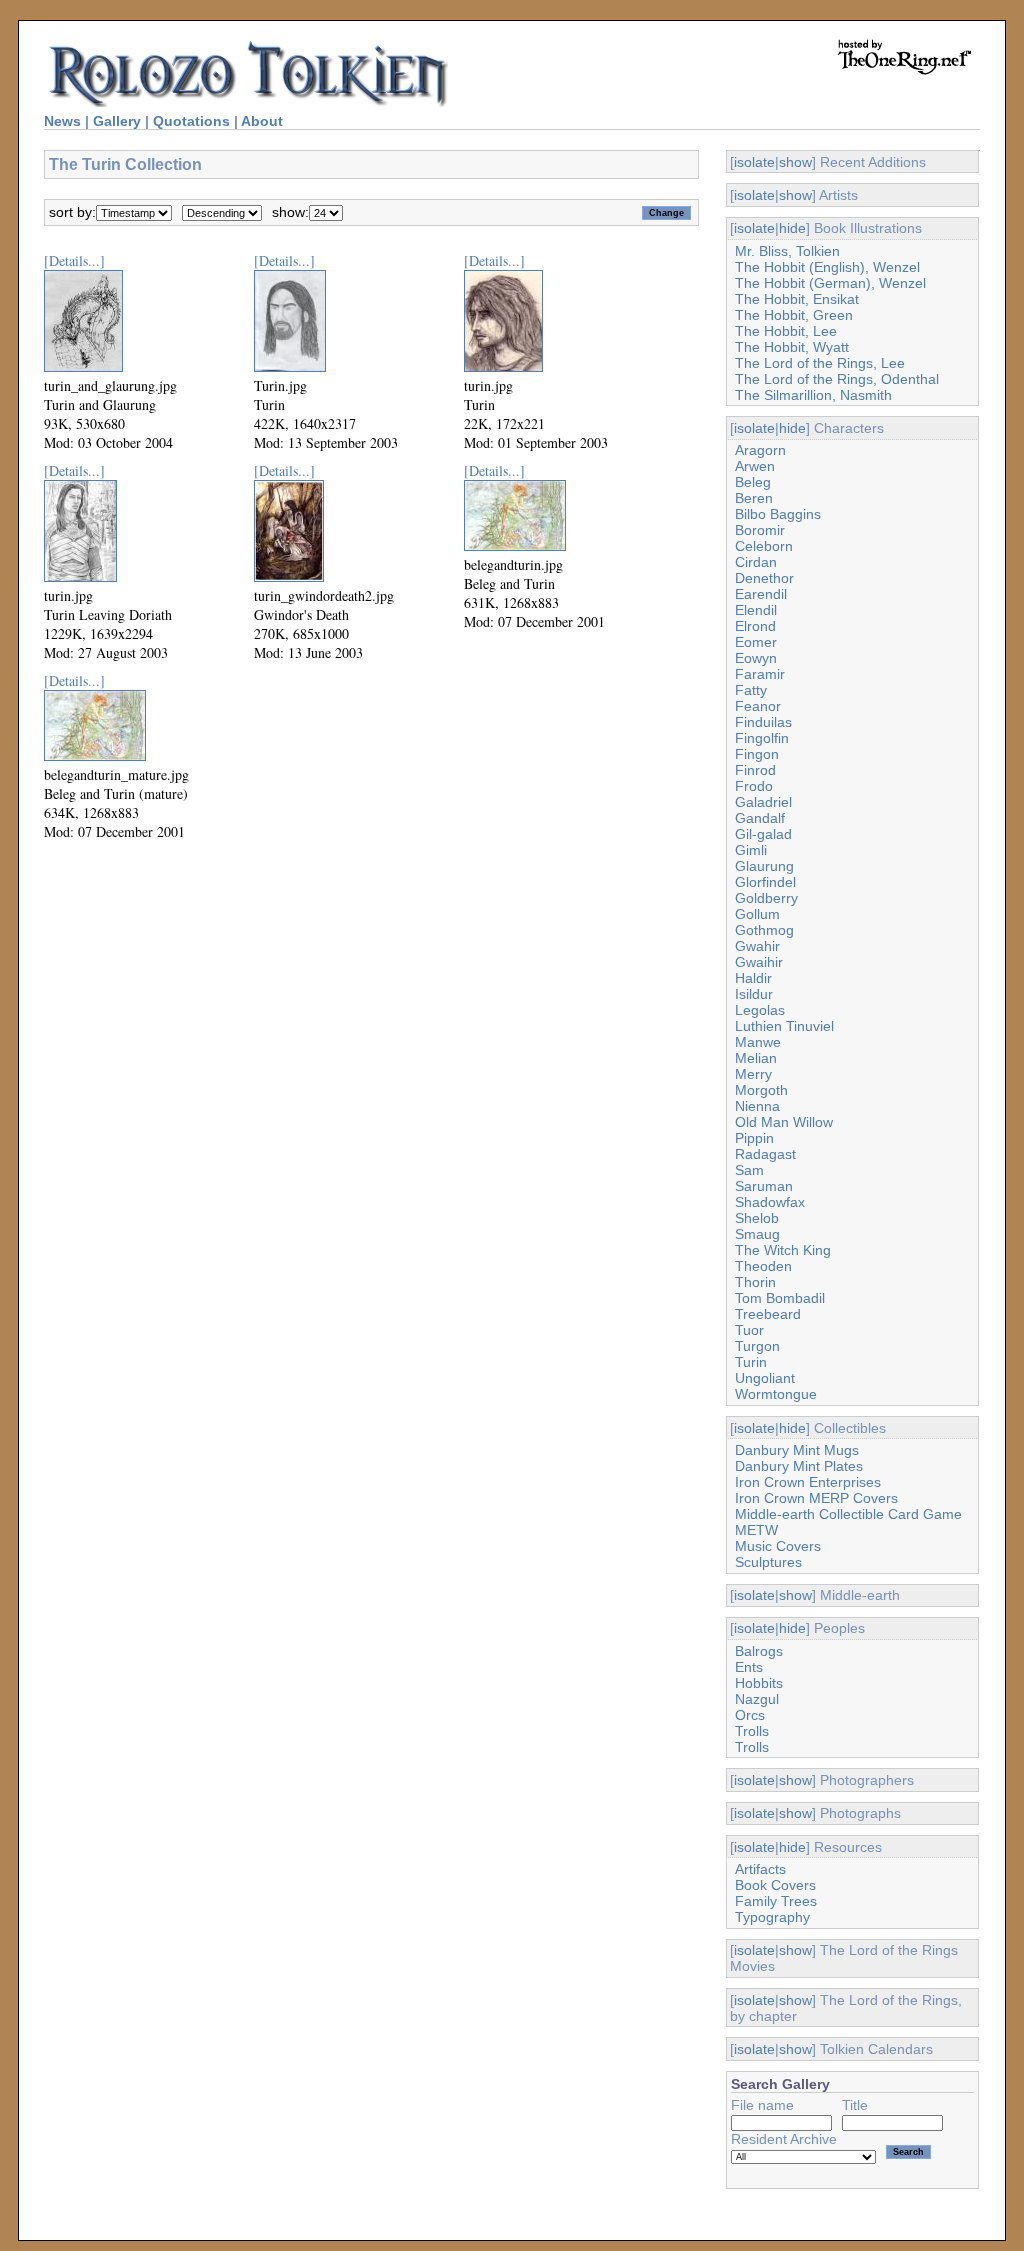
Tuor (749, 1330)
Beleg (753, 482)
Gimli (751, 850)
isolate (754, 162)
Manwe (758, 1042)
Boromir (760, 530)
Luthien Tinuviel (784, 1026)
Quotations (191, 121)
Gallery (117, 121)
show (795, 162)
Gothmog (764, 930)
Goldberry (766, 898)
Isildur (754, 994)
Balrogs (759, 1651)
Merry (753, 1074)
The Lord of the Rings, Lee (820, 363)
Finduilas (763, 722)
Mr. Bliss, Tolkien (787, 251)
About (262, 121)
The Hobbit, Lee (786, 331)
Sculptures (768, 1562)
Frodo (754, 786)
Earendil (761, 594)
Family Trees (776, 1901)
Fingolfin (762, 738)
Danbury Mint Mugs (797, 1450)
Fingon (757, 754)
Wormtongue (776, 1394)
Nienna (757, 1106)
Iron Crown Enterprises (808, 1482)
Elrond (755, 626)
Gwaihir (759, 962)
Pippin (754, 1138)
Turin (751, 1362)
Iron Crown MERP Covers (816, 1498)
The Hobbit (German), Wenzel (830, 283)
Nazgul (757, 1699)
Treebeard (768, 1314)
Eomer (756, 642)
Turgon (757, 1346)
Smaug (757, 1234)
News (62, 121)
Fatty (751, 690)
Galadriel (763, 802)
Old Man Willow (784, 1122)
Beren (754, 498)
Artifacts (760, 1869)
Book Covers (775, 1885)
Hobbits (759, 1683)
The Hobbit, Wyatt (792, 347)
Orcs (750, 1715)
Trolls (752, 1731)
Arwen (755, 466)
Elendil (756, 610)
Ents (749, 1667)
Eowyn (756, 658)
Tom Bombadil (780, 1298)
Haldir (753, 978)
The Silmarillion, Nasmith (813, 395)
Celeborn (764, 546)
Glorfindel (765, 882)
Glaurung (764, 866)
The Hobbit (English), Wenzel (827, 267)
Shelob (757, 1218)
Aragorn (760, 450)
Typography (772, 1917)
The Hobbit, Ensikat (797, 299)
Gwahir (757, 946)
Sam (749, 1170)
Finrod (755, 770)
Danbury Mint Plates (799, 1466)
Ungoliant (765, 1378)
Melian (756, 1058)
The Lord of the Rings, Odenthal (837, 379)
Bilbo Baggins (778, 514)
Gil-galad (763, 834)
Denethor (764, 578)
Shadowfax (770, 1202)
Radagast (765, 1154)
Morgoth (761, 1090)
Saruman (764, 1186)
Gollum (757, 914)
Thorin (755, 1282)
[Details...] (74, 260)
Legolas (760, 1010)
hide (792, 228)
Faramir (760, 674)
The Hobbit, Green (794, 315)
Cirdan (756, 562)
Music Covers (778, 1546)
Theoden (763, 1266)
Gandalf (760, 818)
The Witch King (783, 1250)
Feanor (758, 706)
